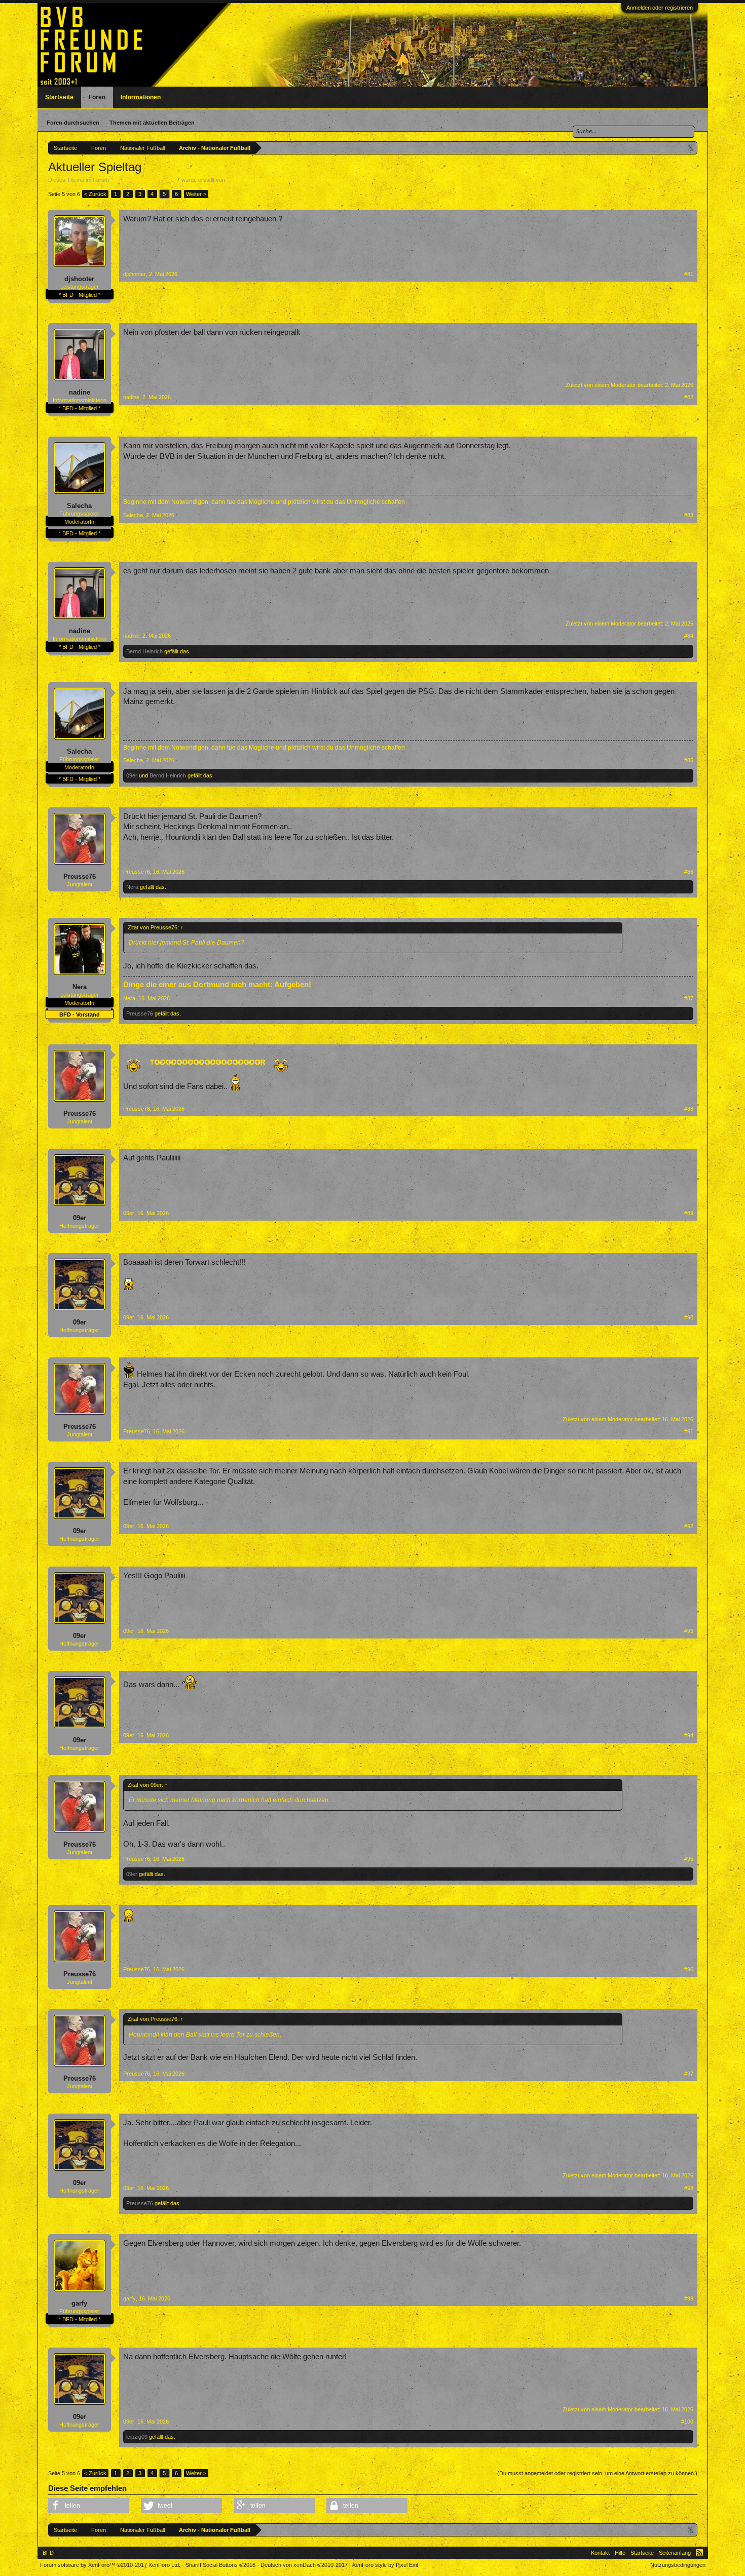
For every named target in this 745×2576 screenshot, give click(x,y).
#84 (689, 636)
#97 (689, 2074)
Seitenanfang (675, 2553)
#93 (689, 1631)
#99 (689, 2298)
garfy (79, 2303)
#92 (689, 1526)
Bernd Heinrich (144, 651)
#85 (689, 760)
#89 (689, 1213)
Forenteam (240, 180)
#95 (689, 1859)
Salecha (79, 506)
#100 (687, 2422)
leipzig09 (137, 2437)
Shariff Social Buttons (220, 2565)
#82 (689, 397)
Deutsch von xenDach (304, 2565)
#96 (689, 1969)
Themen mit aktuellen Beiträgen (152, 123)
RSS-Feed (699, 2553)
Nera (132, 887)
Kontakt (600, 2553)
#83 (689, 515)
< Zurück (95, 194)
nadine (80, 392)
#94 (689, 1735)
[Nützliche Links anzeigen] (691, 148)
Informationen (141, 97)
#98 (689, 2188)
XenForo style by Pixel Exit (385, 2565)
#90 (689, 1317)
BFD (48, 2553)
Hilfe (620, 2553)
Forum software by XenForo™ (110, 2565)
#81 (689, 274)
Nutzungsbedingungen (678, 2565)
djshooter (79, 279)
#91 (689, 1431)
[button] (89, 2506)
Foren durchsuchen (73, 123)
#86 (689, 872)
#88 (689, 1109)
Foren (97, 97)
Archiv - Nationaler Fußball (145, 180)
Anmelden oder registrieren (660, 8)
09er (132, 775)
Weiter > (196, 194)
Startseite (59, 97)
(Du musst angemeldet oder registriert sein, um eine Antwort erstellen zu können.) (597, 2473)
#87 (689, 998)
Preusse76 (80, 876)
